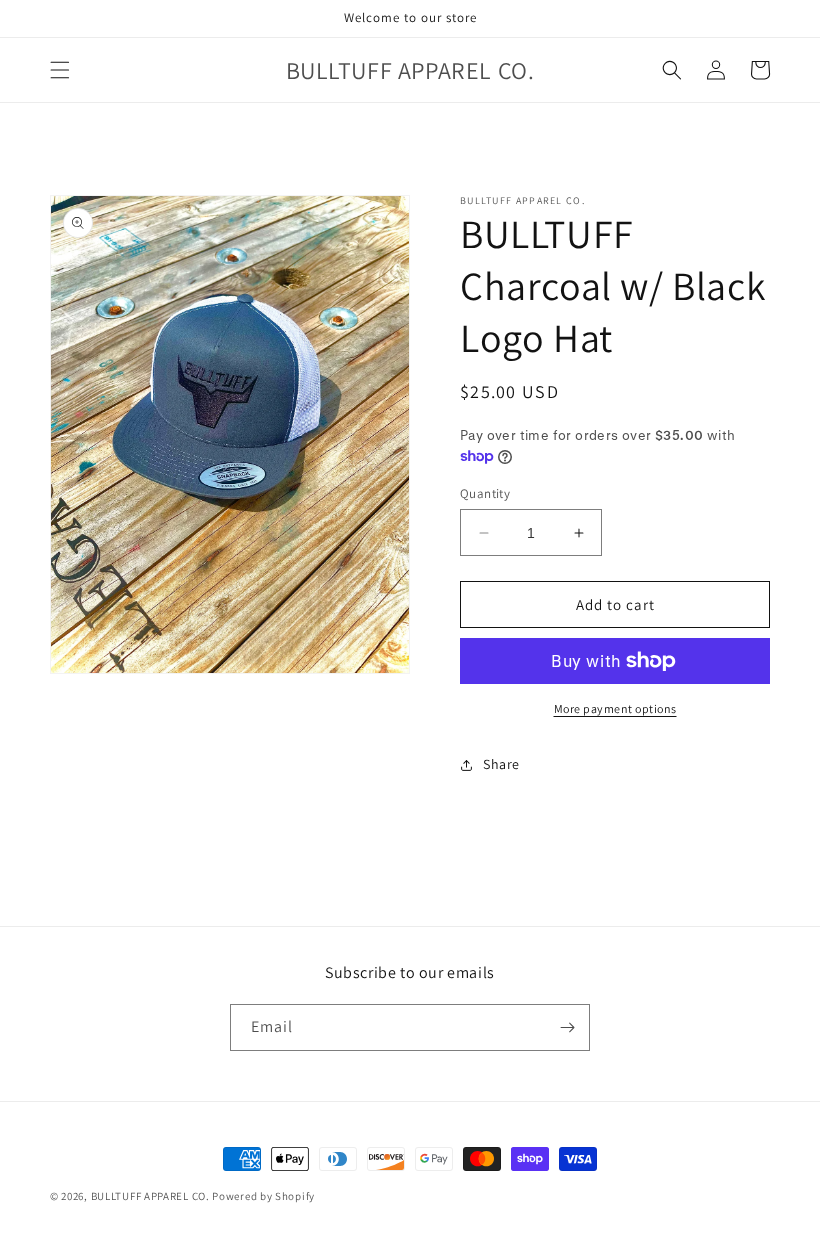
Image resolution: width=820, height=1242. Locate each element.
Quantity (485, 493)
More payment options (615, 708)
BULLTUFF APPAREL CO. (150, 1196)
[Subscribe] (567, 1027)
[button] (60, 70)
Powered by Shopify (263, 1196)
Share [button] (501, 764)
